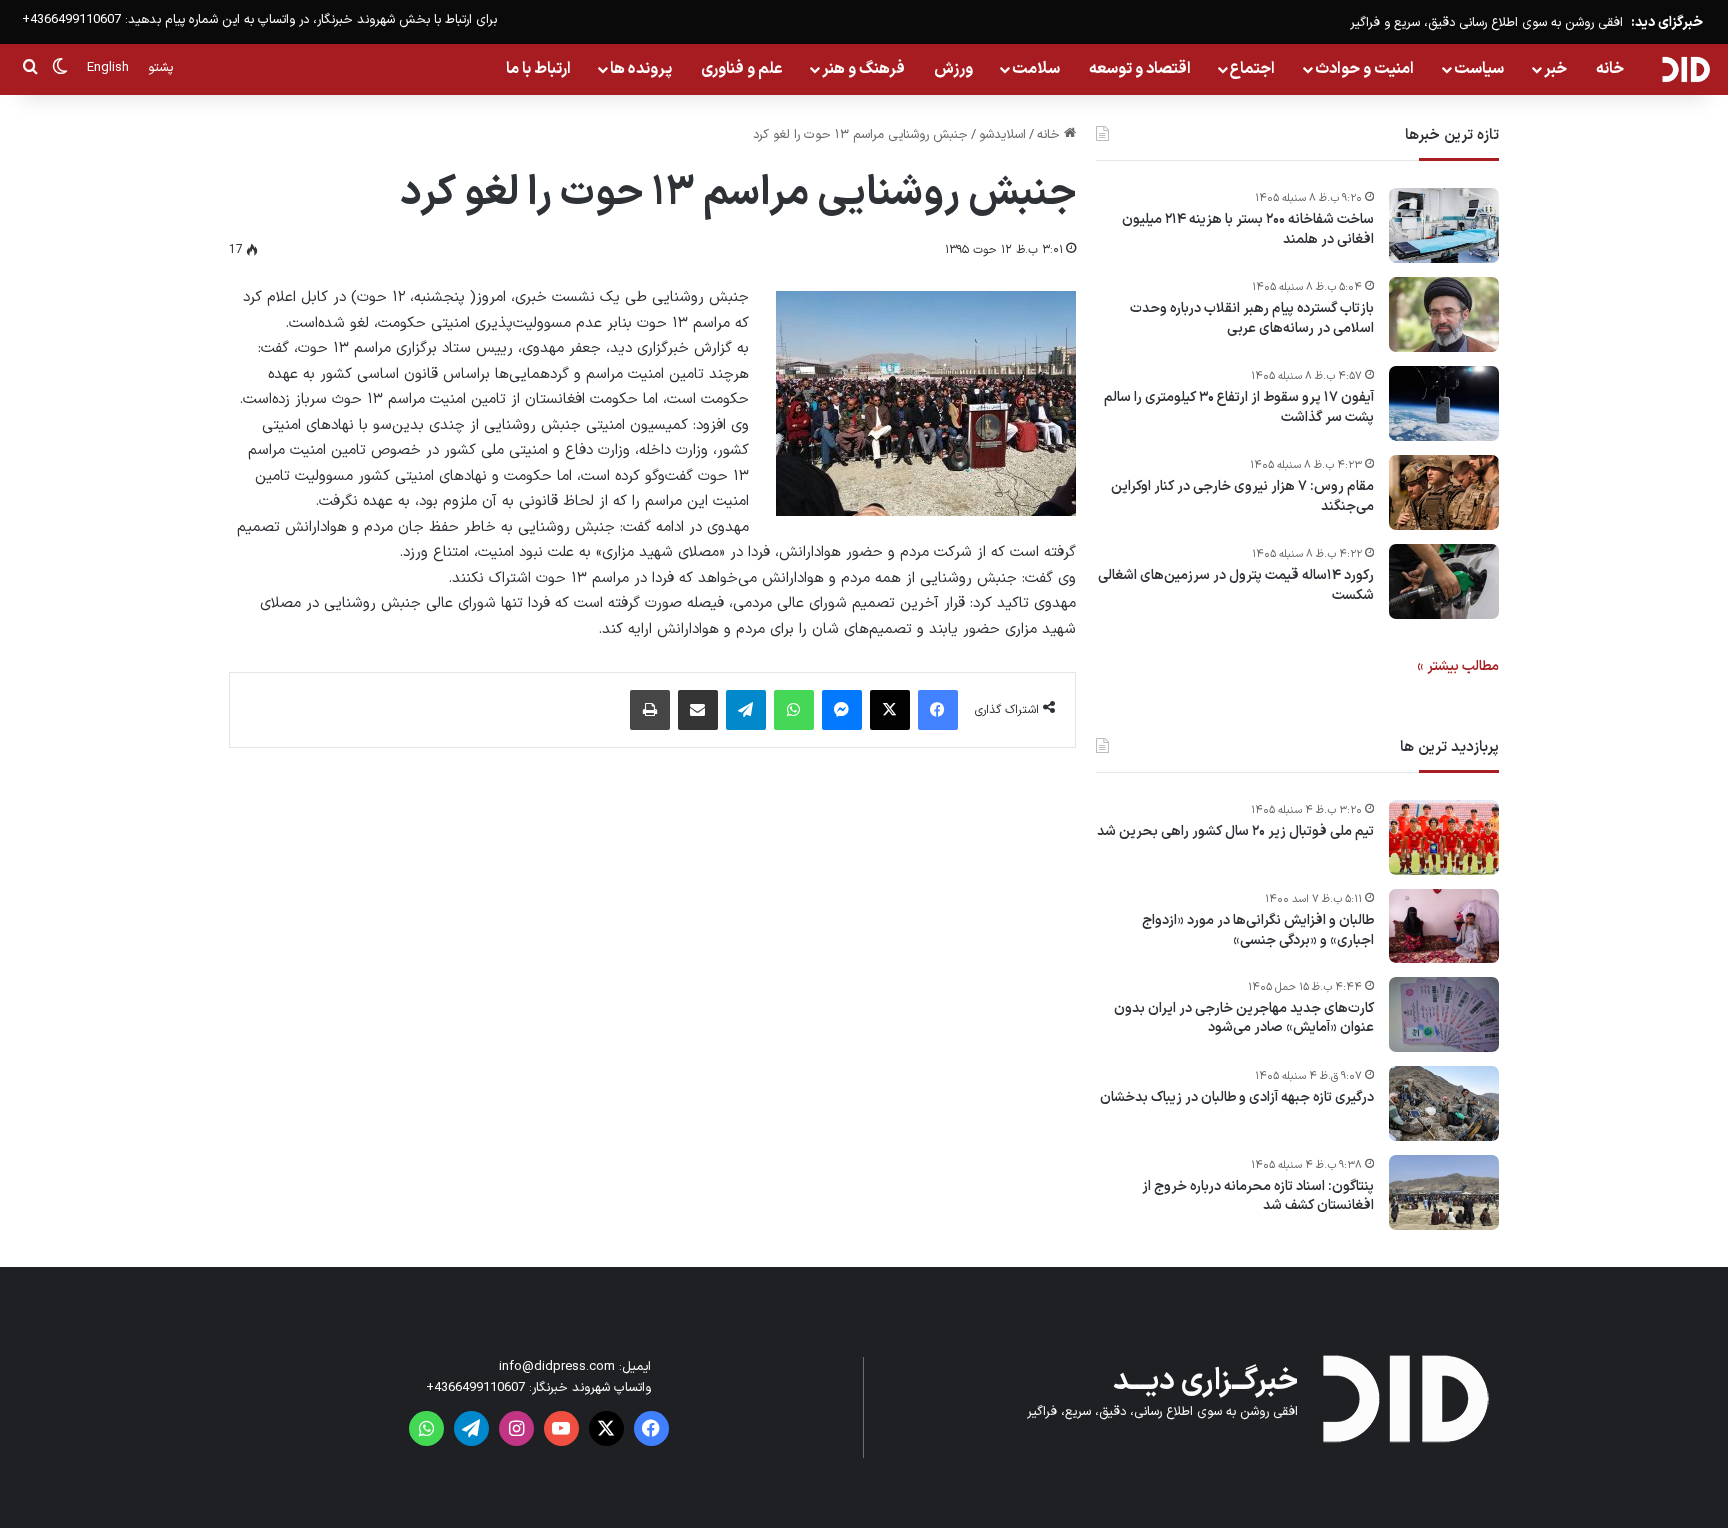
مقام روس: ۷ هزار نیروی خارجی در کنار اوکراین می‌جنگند (1242, 496)
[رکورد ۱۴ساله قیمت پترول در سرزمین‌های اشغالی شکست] (1444, 581)
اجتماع (1252, 69)
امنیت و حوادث (1364, 69)
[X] (890, 710)
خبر (1555, 69)
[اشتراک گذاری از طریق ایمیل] (698, 710)
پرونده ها (641, 69)
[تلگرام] (746, 710)
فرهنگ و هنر (863, 69)
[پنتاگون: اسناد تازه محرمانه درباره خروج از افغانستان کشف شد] (1444, 1192)
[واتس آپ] (794, 710)
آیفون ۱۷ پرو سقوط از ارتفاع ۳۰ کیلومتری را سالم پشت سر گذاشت (1239, 407)
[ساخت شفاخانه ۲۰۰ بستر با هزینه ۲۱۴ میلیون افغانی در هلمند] (1444, 225)
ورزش (953, 69)
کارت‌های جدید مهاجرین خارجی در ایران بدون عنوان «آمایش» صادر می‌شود (1244, 1018)
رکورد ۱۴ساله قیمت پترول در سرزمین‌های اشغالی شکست (1236, 585)
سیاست (1479, 69)
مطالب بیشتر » (1458, 666)
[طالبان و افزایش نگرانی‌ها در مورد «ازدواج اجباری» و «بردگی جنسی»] (1444, 926)
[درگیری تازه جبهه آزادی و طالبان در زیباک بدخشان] (1444, 1103)
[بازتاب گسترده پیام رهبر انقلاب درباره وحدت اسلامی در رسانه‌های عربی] (1444, 314)
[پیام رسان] (842, 710)
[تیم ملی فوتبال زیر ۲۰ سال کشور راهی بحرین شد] (1444, 837)
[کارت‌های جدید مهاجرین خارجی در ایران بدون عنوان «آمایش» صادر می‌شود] (1444, 1014)
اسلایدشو (1002, 135)
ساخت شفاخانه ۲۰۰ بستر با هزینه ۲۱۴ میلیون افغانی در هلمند (1248, 229)
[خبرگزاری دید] (1685, 69)
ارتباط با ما (538, 69)
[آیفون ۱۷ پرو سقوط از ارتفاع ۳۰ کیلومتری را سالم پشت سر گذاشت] (1444, 403)
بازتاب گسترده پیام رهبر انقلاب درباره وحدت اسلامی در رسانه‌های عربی (1252, 318)
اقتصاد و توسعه (1140, 69)
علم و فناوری (742, 69)
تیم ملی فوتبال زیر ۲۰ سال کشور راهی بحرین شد (1235, 832)
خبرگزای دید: (1667, 22)
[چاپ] (650, 710)
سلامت (1036, 69)
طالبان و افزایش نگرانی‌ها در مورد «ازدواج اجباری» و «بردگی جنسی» (1258, 930)
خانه (1610, 69)
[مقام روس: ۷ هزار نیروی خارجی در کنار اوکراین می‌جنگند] (1444, 492)
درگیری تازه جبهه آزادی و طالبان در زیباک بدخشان (1237, 1098)
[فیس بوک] (938, 710)
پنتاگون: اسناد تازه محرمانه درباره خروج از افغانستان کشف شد (1258, 1196)
